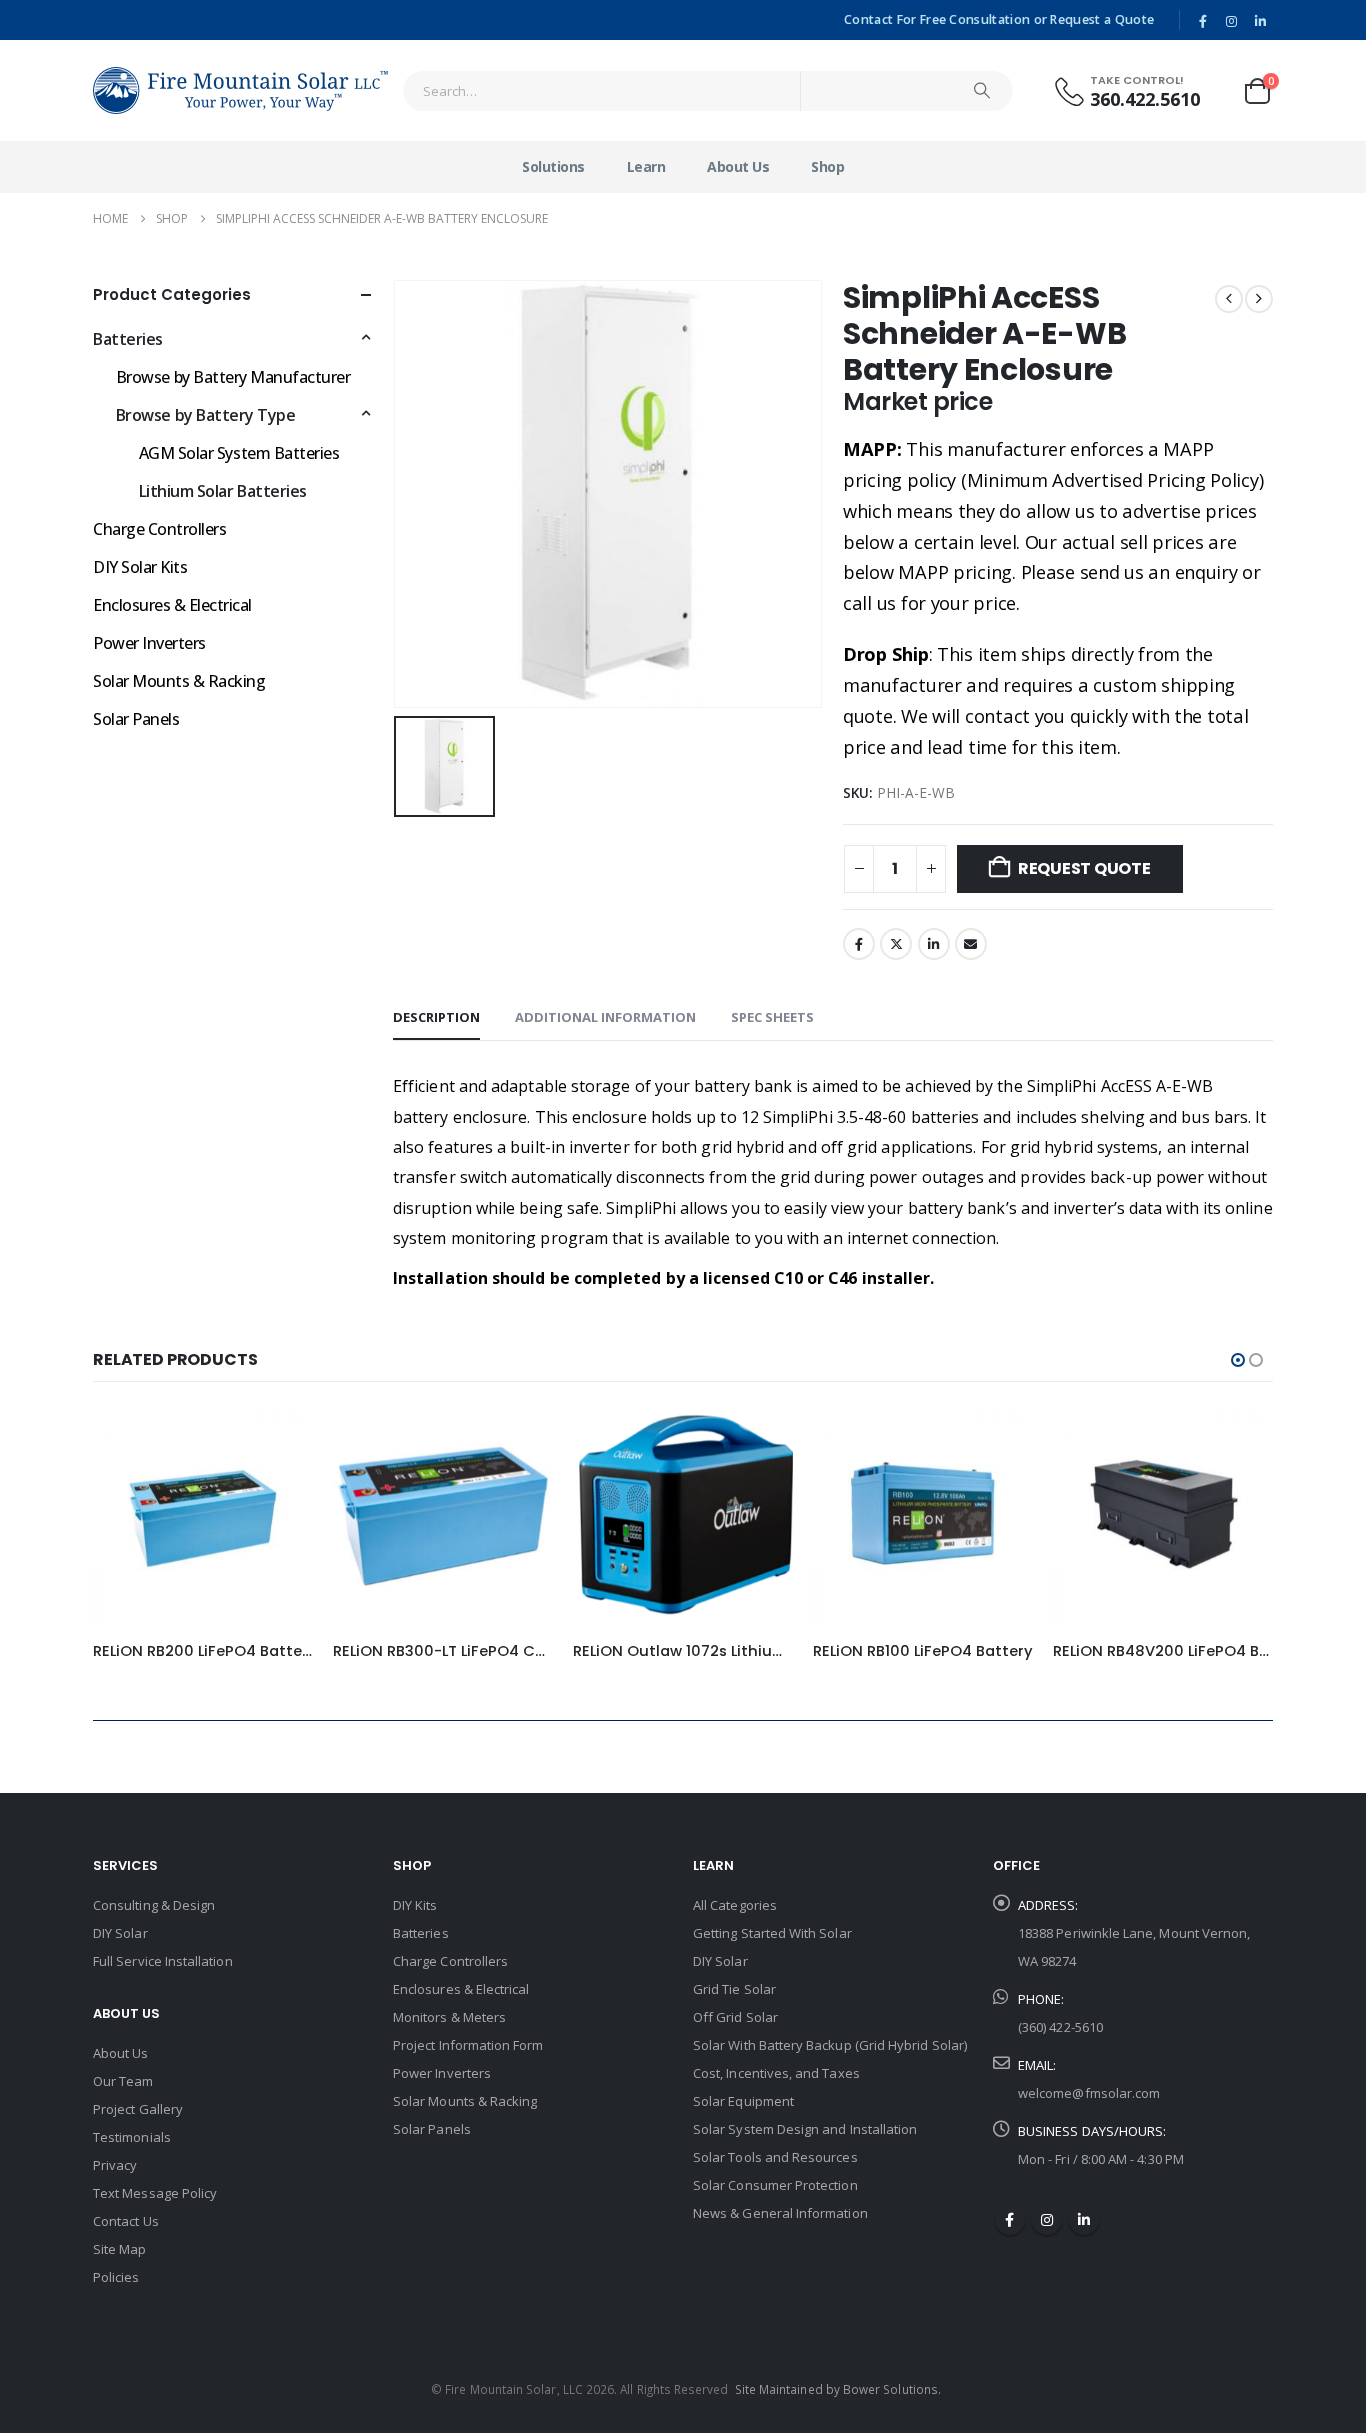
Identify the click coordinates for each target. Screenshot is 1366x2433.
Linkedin (1084, 2220)
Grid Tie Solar (734, 1989)
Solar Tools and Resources (775, 2157)
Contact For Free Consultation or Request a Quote (999, 19)
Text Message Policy (155, 2193)
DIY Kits (415, 1905)
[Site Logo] (240, 90)
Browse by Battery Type (205, 415)
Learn (646, 166)
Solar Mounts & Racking (179, 681)
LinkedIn (934, 944)
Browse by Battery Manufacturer (233, 377)
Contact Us (126, 2221)
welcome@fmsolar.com (1089, 2093)
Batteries (128, 339)
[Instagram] (1232, 21)
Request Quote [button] (280, 1439)
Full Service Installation (163, 1961)
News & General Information (780, 2213)
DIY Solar (120, 1933)
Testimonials (132, 2137)
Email (971, 944)
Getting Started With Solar (772, 1933)
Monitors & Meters (449, 2017)
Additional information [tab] (605, 1017)
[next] (1259, 298)
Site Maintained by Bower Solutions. (838, 2389)
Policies (116, 2277)
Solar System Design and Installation (805, 2129)
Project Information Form (468, 2045)
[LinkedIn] (1260, 21)
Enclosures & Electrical (172, 605)
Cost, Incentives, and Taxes (776, 2073)
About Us (738, 166)
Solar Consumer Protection (775, 2185)
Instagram (1047, 2220)
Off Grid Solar (735, 2017)
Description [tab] (436, 1017)
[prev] (1229, 298)
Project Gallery (138, 2109)
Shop (827, 166)
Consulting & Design (154, 1905)
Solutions (553, 166)
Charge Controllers (159, 529)
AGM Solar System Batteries (239, 453)
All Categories (735, 1905)
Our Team (123, 2081)
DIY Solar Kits (140, 567)
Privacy (115, 2165)
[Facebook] (1203, 21)
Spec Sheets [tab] (772, 1017)
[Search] (982, 91)
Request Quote (1084, 868)
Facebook (859, 944)
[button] (1238, 1360)
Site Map (120, 2249)
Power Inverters (149, 643)
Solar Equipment (743, 2101)
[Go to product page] (203, 1516)
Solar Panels (136, 719)
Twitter (896, 944)
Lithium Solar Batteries (223, 491)
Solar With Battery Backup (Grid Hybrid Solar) (830, 2045)
